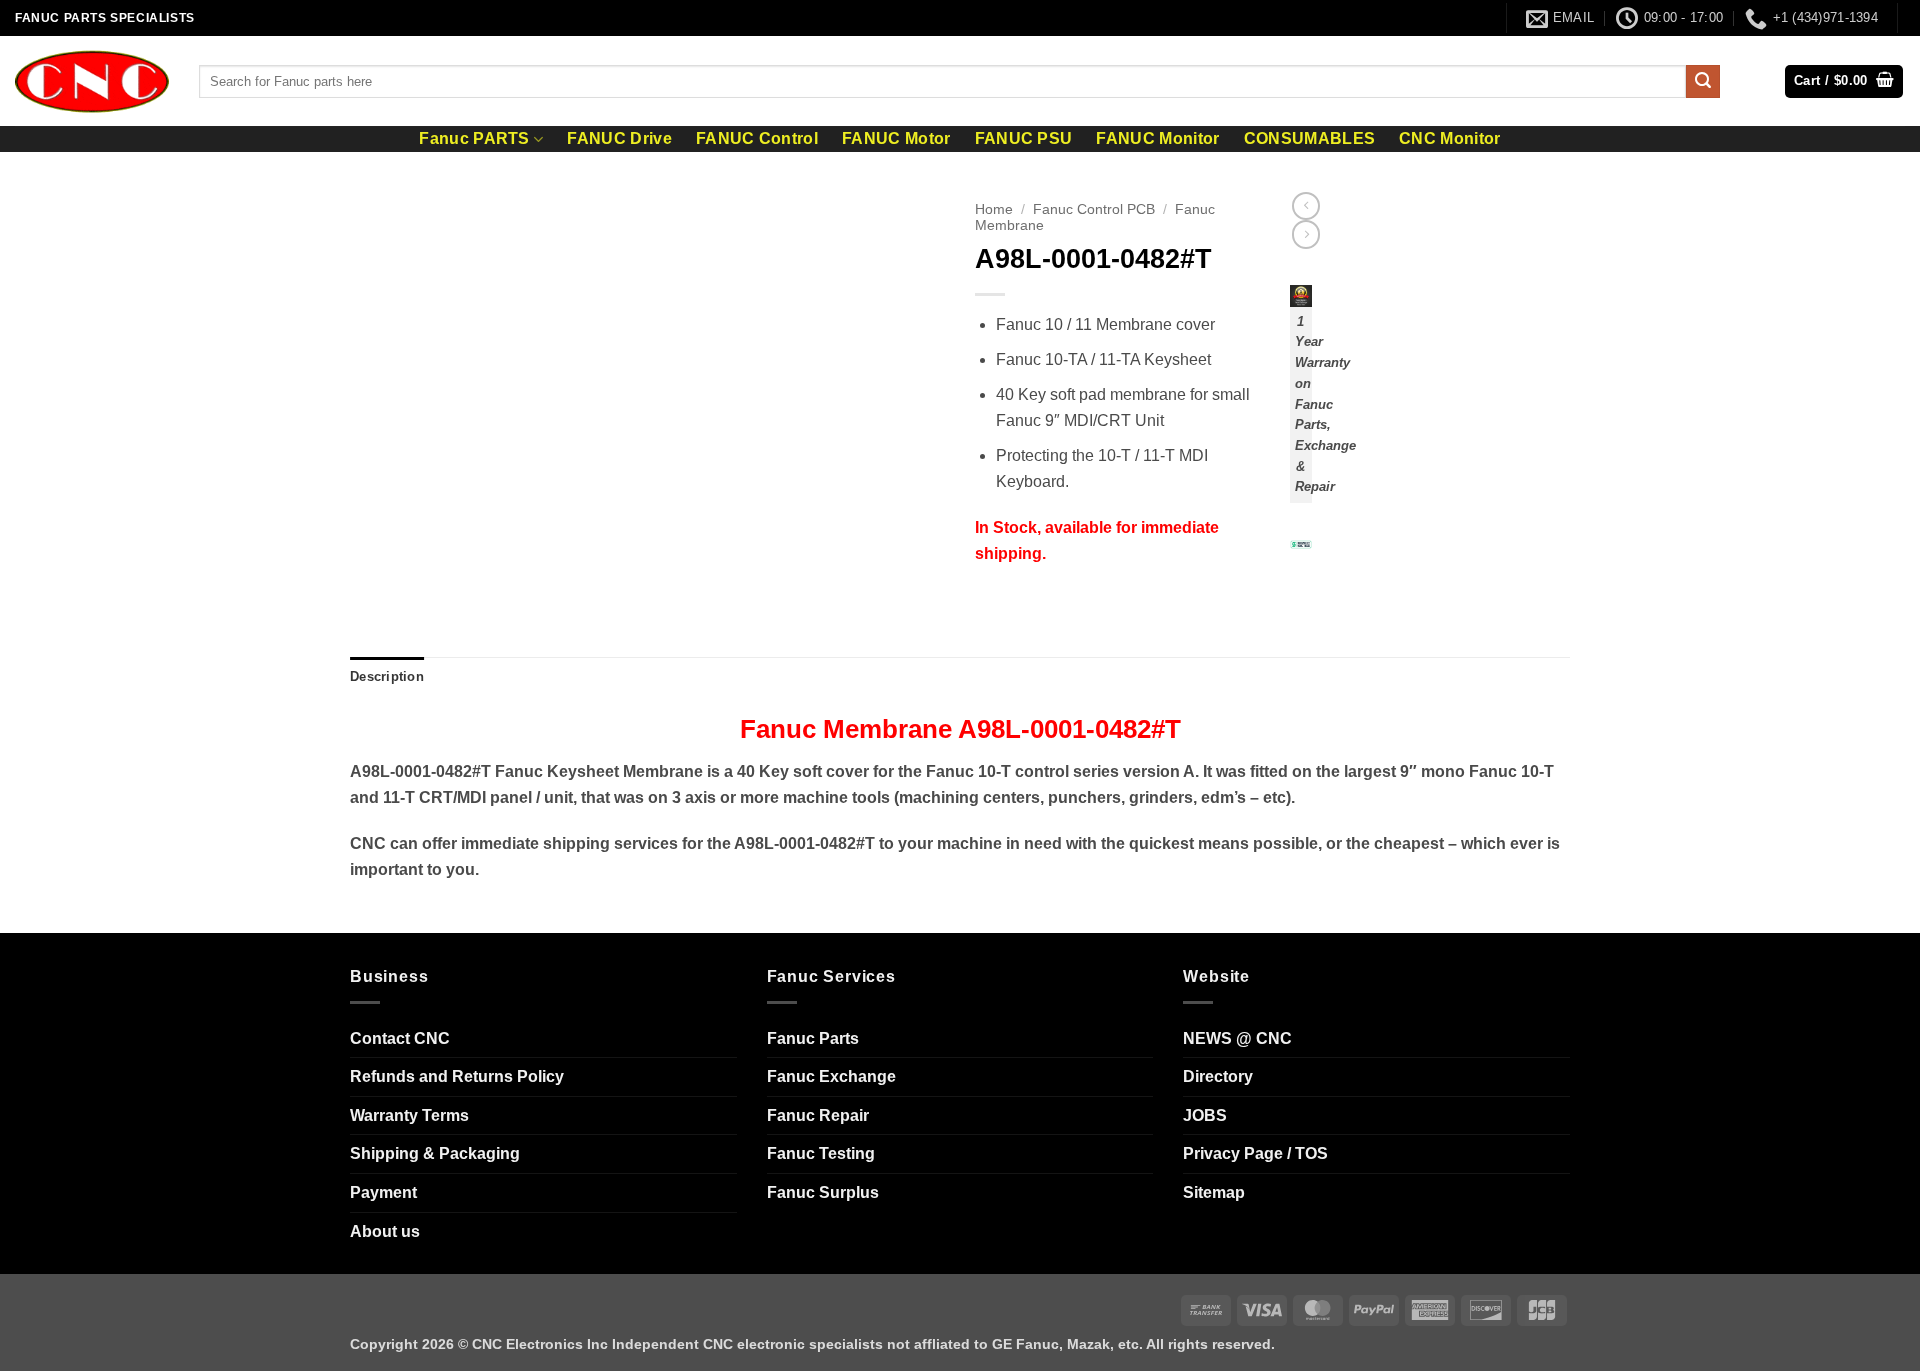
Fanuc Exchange (831, 1076)
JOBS (1205, 1115)
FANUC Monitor (1157, 139)
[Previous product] (1306, 234)
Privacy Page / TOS (1255, 1153)
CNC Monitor (1450, 139)
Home (994, 209)
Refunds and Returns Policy (457, 1076)
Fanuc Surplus (823, 1192)
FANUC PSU (1024, 139)
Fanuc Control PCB (1094, 209)
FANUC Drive (619, 139)
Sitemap (1214, 1192)
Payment (383, 1192)
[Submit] (1703, 82)
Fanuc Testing (821, 1153)
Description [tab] (387, 676)
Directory (1218, 1076)
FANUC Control (757, 139)
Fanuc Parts (813, 1038)
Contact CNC (400, 1038)
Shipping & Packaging (435, 1153)
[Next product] (1306, 206)
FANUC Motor (896, 139)
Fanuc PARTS (474, 138)
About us (385, 1231)
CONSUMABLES (1310, 139)
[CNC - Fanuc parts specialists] (92, 81)
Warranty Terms (409, 1115)
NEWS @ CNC (1237, 1038)
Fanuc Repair (818, 1115)
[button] (1844, 81)
